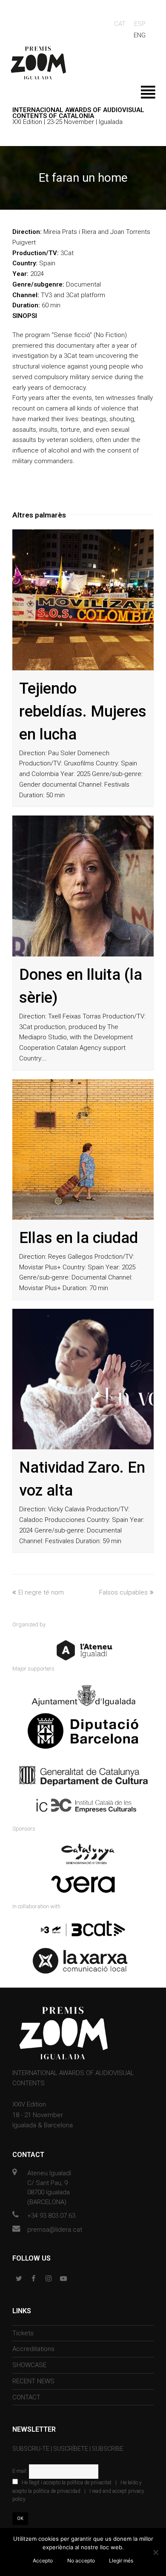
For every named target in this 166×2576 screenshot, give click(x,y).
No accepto (81, 2561)
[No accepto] (155, 2552)
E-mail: (21, 2471)
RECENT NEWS (33, 2381)
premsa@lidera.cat (55, 2230)
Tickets (23, 2333)
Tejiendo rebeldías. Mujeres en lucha (83, 711)
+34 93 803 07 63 (51, 2216)
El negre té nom (41, 1592)
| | (78, 2491)
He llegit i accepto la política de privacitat (67, 2483)
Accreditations (33, 2349)
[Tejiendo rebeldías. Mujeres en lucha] (83, 600)
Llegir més (121, 2561)
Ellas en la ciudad (79, 1238)
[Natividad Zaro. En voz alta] (83, 1379)
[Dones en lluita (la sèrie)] (83, 886)
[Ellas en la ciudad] (83, 1149)
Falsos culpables (123, 1592)
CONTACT (26, 2397)
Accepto (43, 2561)
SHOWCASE (29, 2365)
